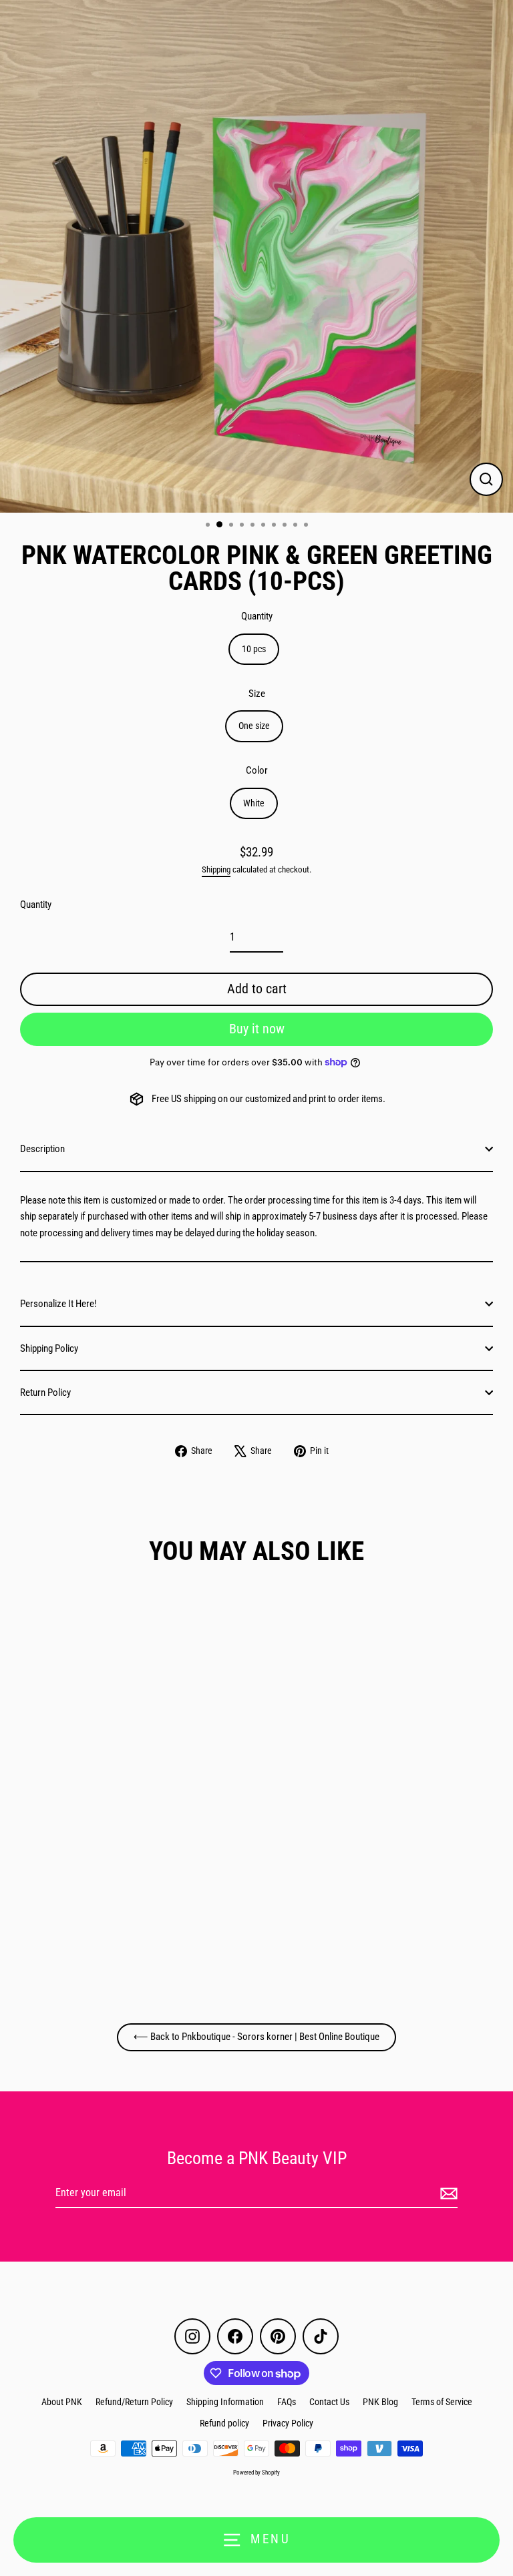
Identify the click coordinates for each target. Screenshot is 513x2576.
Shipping (216, 869)
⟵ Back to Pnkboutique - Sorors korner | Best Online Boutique (256, 2037)
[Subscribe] (447, 2194)
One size (254, 726)
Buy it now (257, 1029)
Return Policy (45, 1392)
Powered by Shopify (256, 2473)
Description (42, 1149)
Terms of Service (442, 2402)
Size (257, 694)
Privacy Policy (288, 2423)
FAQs (287, 2402)
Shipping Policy (49, 1348)
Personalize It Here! (58, 1304)
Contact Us (329, 2402)
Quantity (257, 616)
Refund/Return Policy (134, 2402)
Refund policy (224, 2423)
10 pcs (254, 649)
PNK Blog (380, 2402)
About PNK (62, 2402)
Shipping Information (225, 2402)
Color (257, 770)
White (254, 803)
